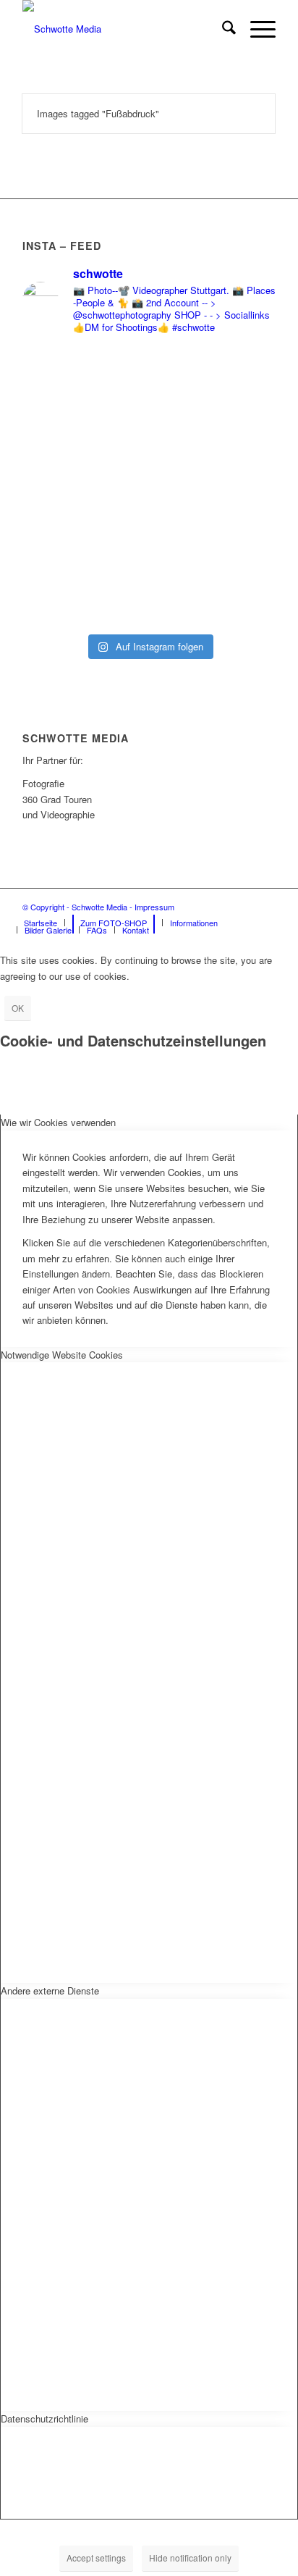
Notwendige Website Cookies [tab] (62, 1355)
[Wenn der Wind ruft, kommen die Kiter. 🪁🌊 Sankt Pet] (149, 444)
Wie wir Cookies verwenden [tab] (58, 1122)
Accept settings (96, 2558)
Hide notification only (190, 2558)
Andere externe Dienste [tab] (50, 1990)
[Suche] (222, 29)
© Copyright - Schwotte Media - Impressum (98, 907)
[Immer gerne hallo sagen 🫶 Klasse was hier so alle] (149, 583)
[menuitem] (222, 29)
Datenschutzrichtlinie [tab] (44, 2418)
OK (18, 1008)
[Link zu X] (265, 907)
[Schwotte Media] (124, 29)
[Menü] (256, 29)
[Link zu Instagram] (243, 907)
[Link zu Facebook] (221, 907)
